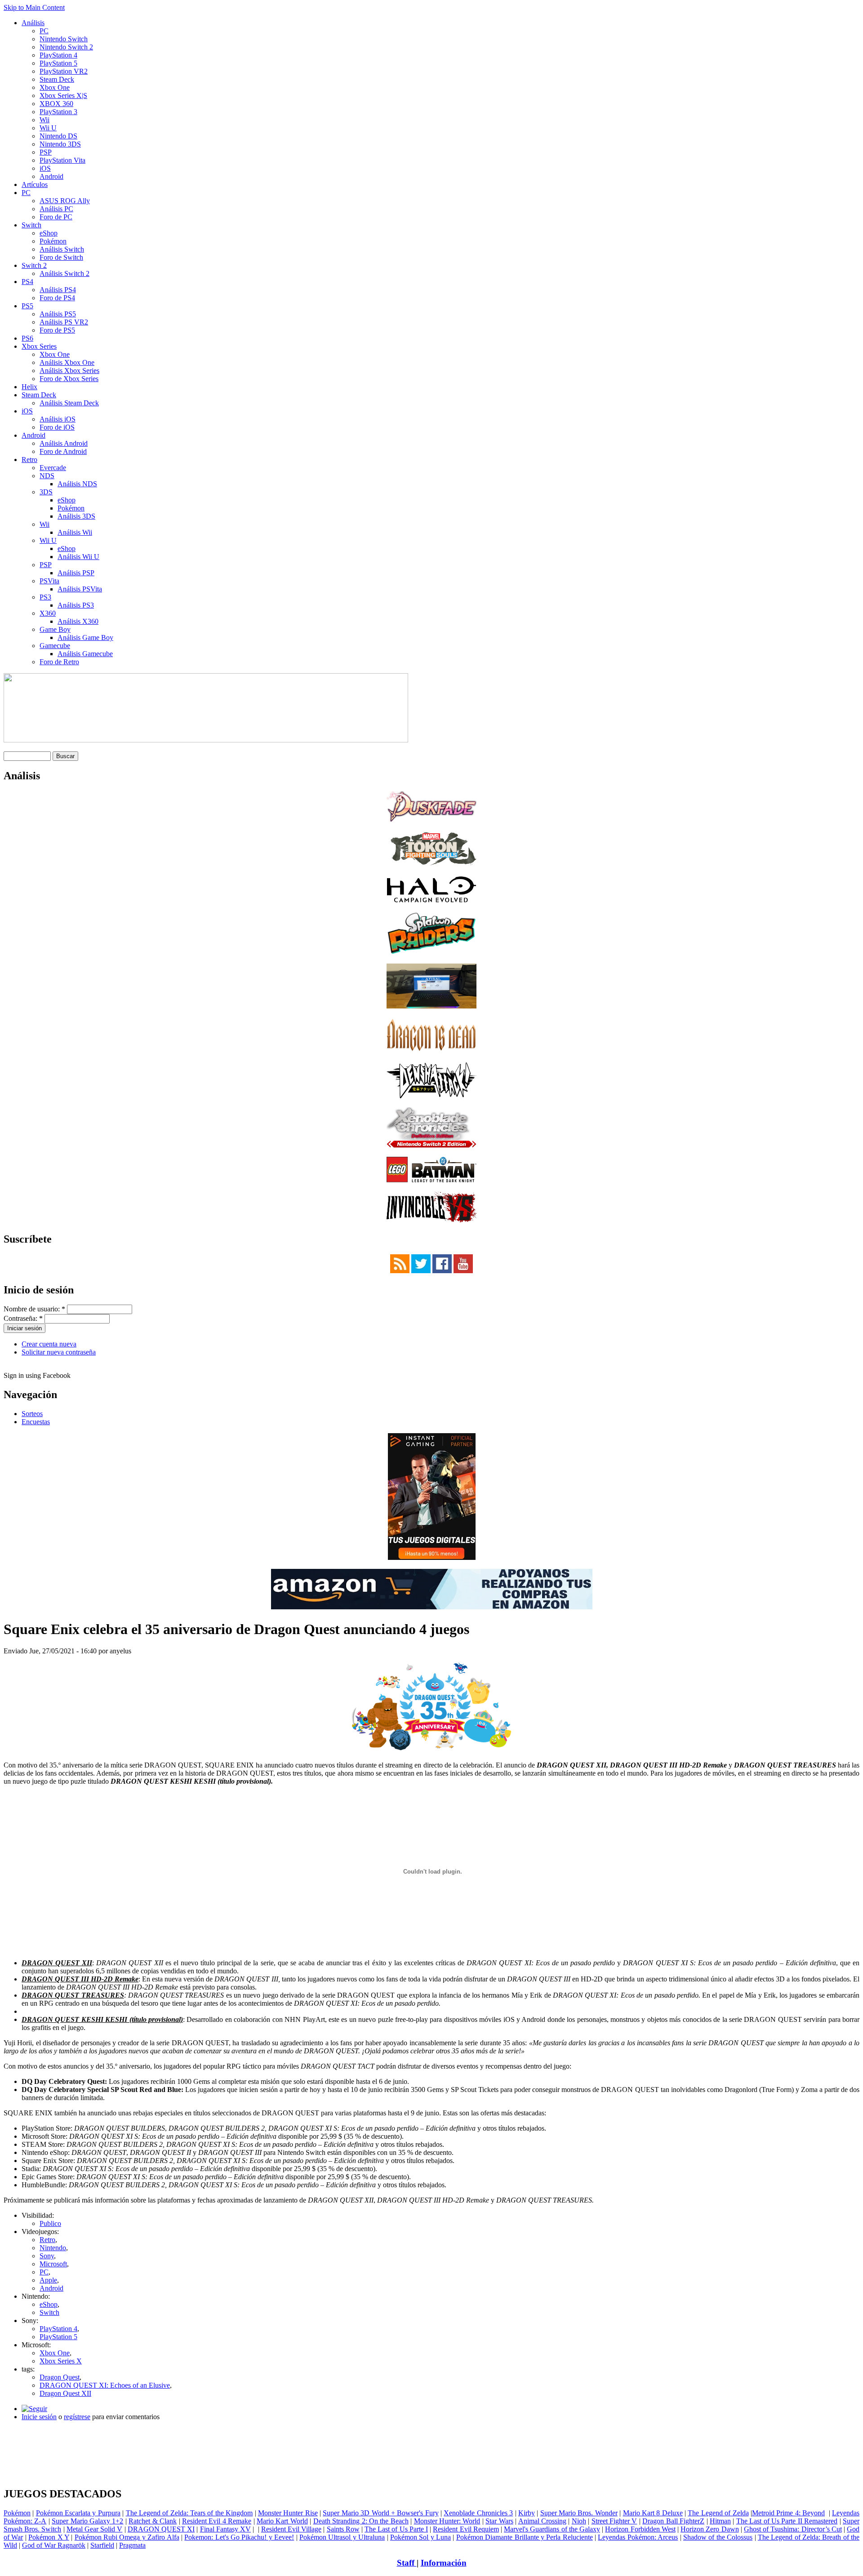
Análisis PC (56, 209)
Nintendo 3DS (60, 144)
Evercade (53, 468)
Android (51, 176)
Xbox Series (39, 346)
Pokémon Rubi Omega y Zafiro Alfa (127, 2537)
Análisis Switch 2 (65, 273)
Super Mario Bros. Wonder (579, 2513)
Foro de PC (56, 217)
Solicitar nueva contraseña (59, 1352)
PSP (46, 152)
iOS (45, 168)
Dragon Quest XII (65, 2393)
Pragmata (132, 2545)
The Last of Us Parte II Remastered (787, 2521)
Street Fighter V (614, 2521)
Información (444, 2563)
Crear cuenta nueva (49, 1344)
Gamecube (55, 646)
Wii (44, 120)
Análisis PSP (76, 573)
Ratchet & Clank (153, 2521)
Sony (47, 2256)
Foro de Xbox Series (69, 379)
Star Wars (499, 2521)
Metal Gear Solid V (95, 2529)
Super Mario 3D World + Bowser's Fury (380, 2513)
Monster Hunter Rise (288, 2513)
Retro (29, 460)
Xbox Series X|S (63, 95)
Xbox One (55, 87)
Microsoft (53, 2264)
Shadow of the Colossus (718, 2537)
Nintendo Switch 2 (66, 47)
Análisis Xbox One (67, 362)
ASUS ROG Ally (65, 201)
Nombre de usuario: (34, 1309)
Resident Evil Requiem (466, 2529)
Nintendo (53, 2248)
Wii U (48, 128)
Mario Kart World (282, 2521)
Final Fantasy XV (225, 2529)
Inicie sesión (39, 2417)
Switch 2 (34, 265)
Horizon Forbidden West (640, 2529)
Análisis (33, 23)
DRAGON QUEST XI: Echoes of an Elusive (105, 2385)
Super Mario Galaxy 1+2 (87, 2521)
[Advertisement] (431, 2432)
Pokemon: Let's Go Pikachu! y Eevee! (239, 2537)
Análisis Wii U (78, 557)
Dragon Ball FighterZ (673, 2521)
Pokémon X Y (49, 2537)
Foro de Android (63, 451)
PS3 (45, 597)
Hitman (720, 2521)
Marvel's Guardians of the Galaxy (552, 2529)
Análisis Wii (75, 532)
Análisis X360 (78, 621)
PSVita (49, 581)
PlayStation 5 (58, 63)
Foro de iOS (57, 427)
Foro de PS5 (57, 330)
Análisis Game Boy (85, 637)
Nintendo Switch (64, 39)
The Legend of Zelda (718, 2513)
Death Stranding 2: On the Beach (361, 2521)
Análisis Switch (62, 249)
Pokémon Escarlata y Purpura (78, 2513)
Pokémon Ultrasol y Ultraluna (342, 2537)
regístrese (77, 2417)
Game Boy (55, 629)
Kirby (527, 2513)
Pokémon (53, 241)
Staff (407, 2563)
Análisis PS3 (76, 605)
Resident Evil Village (291, 2529)
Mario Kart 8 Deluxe (653, 2513)
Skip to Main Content (34, 7)
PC (44, 31)
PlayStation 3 (58, 112)
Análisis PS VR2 (64, 322)
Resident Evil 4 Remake (217, 2521)
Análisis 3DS (76, 516)
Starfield (102, 2545)
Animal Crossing (542, 2521)
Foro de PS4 (57, 298)
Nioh (579, 2521)
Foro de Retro (59, 662)
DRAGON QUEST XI (161, 2529)
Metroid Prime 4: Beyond (788, 2513)
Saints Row (343, 2529)
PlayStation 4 (58, 55)
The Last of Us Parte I (396, 2529)
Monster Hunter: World (447, 2521)
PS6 (27, 338)
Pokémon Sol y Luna (420, 2537)
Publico (50, 2223)
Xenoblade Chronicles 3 (478, 2513)
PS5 (27, 306)
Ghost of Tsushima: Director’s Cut (793, 2529)
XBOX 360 (56, 104)
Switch (31, 225)
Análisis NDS (77, 484)
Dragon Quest (60, 2377)
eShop (49, 233)
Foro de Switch (61, 257)
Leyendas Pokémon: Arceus (638, 2537)
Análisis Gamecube (85, 654)
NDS (47, 476)
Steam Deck (57, 79)
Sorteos (32, 1414)
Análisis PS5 (58, 314)
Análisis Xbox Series (69, 371)
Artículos (35, 184)
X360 (48, 613)
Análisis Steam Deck (69, 403)
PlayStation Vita (62, 160)
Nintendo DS (58, 136)
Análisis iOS (58, 419)
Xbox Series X (61, 2361)
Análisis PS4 (58, 290)
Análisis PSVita (80, 589)
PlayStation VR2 (64, 71)
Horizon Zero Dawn (710, 2529)
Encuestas (36, 1422)
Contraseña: (23, 1318)
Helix (29, 387)
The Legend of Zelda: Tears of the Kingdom (189, 2513)
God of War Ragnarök (54, 2545)
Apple (48, 2280)
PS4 (27, 282)
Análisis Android (64, 443)
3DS (46, 492)
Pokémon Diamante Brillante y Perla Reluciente (525, 2537)
